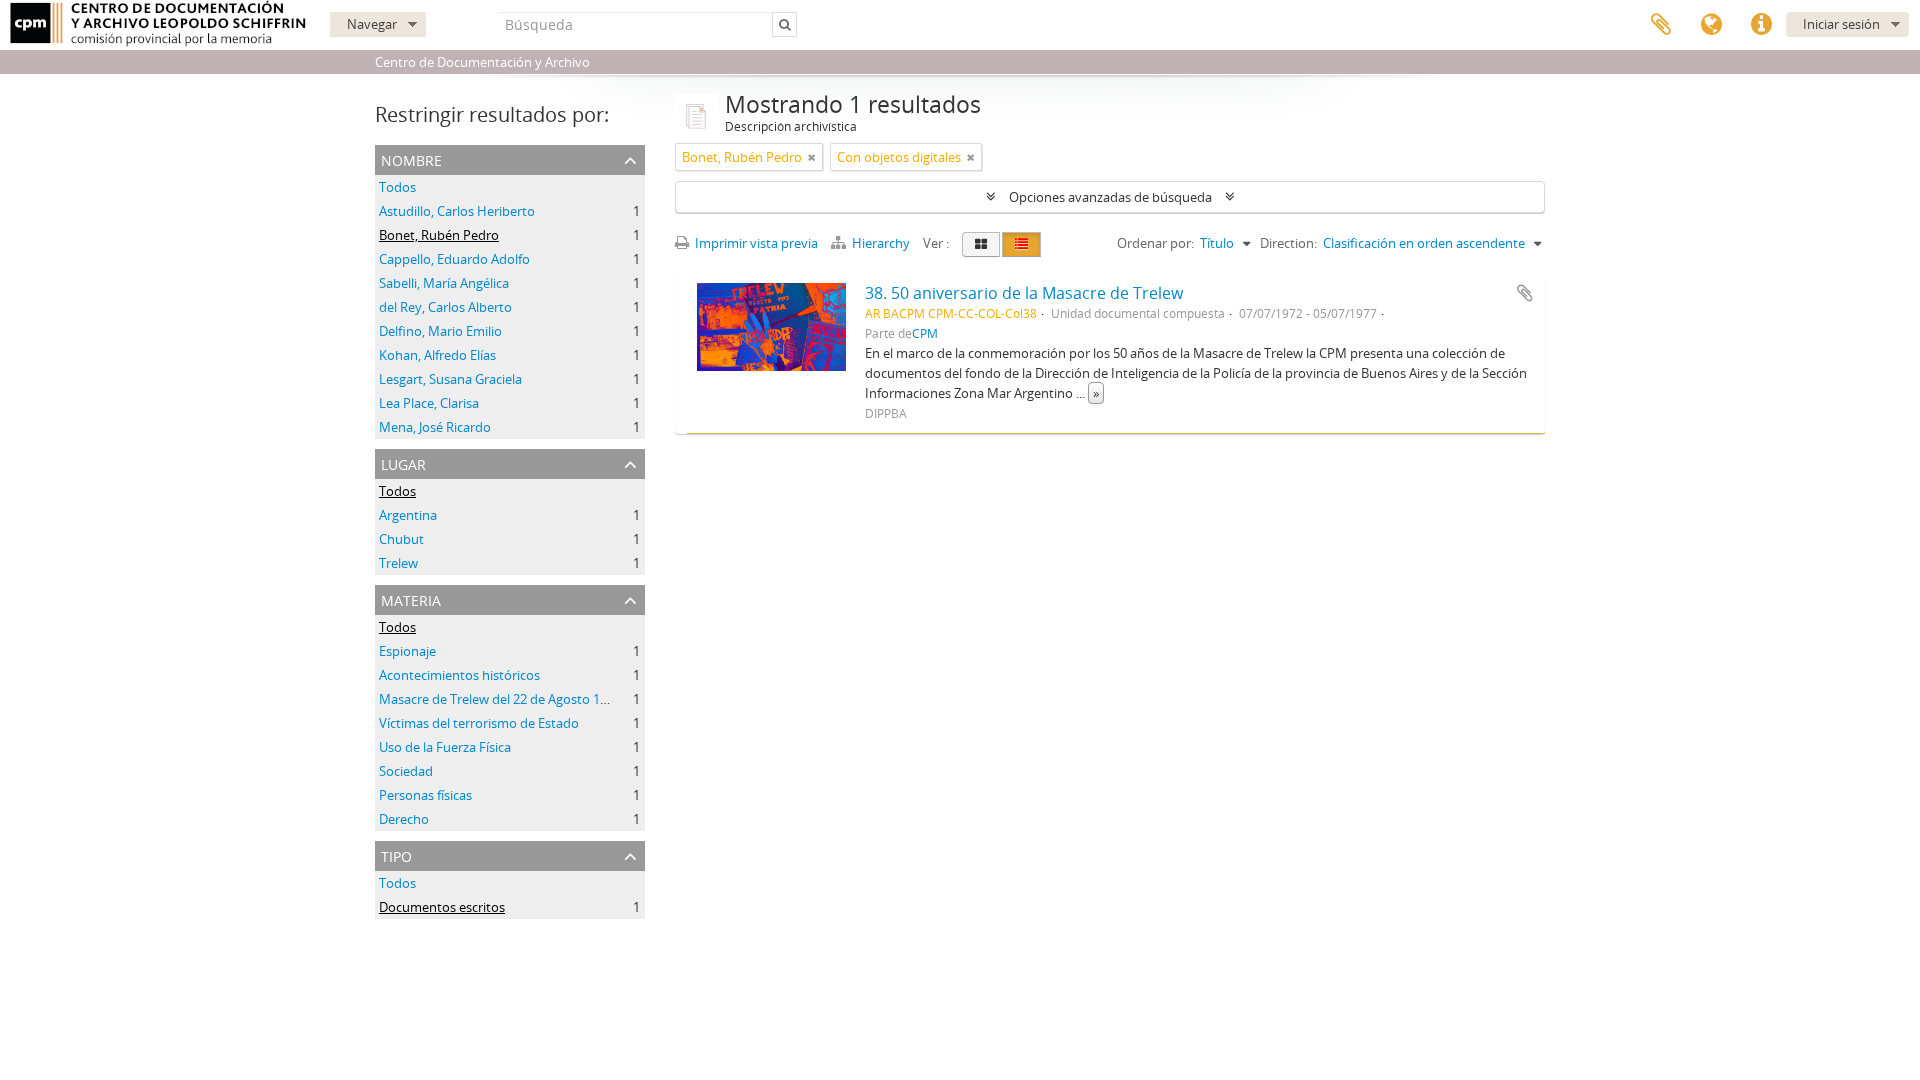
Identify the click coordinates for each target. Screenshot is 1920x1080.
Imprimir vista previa (755, 243)
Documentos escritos (442, 907)
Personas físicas (425, 795)
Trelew (398, 563)
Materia (411, 598)
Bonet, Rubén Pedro (439, 235)
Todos (397, 187)
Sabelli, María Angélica (444, 283)
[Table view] (1021, 244)
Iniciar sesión (1841, 24)
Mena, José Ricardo (435, 427)
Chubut (401, 539)
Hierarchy (881, 243)
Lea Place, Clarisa (429, 403)
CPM (925, 333)
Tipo (396, 854)
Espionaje (407, 651)
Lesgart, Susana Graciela (450, 379)
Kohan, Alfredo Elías (437, 355)
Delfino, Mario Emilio (440, 331)
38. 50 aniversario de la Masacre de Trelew (1024, 293)
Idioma (1711, 25)
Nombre (411, 158)
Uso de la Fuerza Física (445, 747)
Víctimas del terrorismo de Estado (479, 723)
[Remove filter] (812, 157)
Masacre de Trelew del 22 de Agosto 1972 (500, 699)
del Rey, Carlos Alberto (445, 307)
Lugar (403, 462)
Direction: (1288, 243)
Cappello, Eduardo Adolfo (454, 259)
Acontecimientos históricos (459, 675)
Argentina (408, 515)
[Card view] (981, 244)
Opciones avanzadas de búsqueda (1110, 197)
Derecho (404, 819)
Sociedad (406, 771)
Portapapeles (1661, 25)
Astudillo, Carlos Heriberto (457, 211)
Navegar (372, 24)
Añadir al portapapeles (1525, 293)
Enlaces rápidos (1761, 25)
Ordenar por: (1155, 243)
